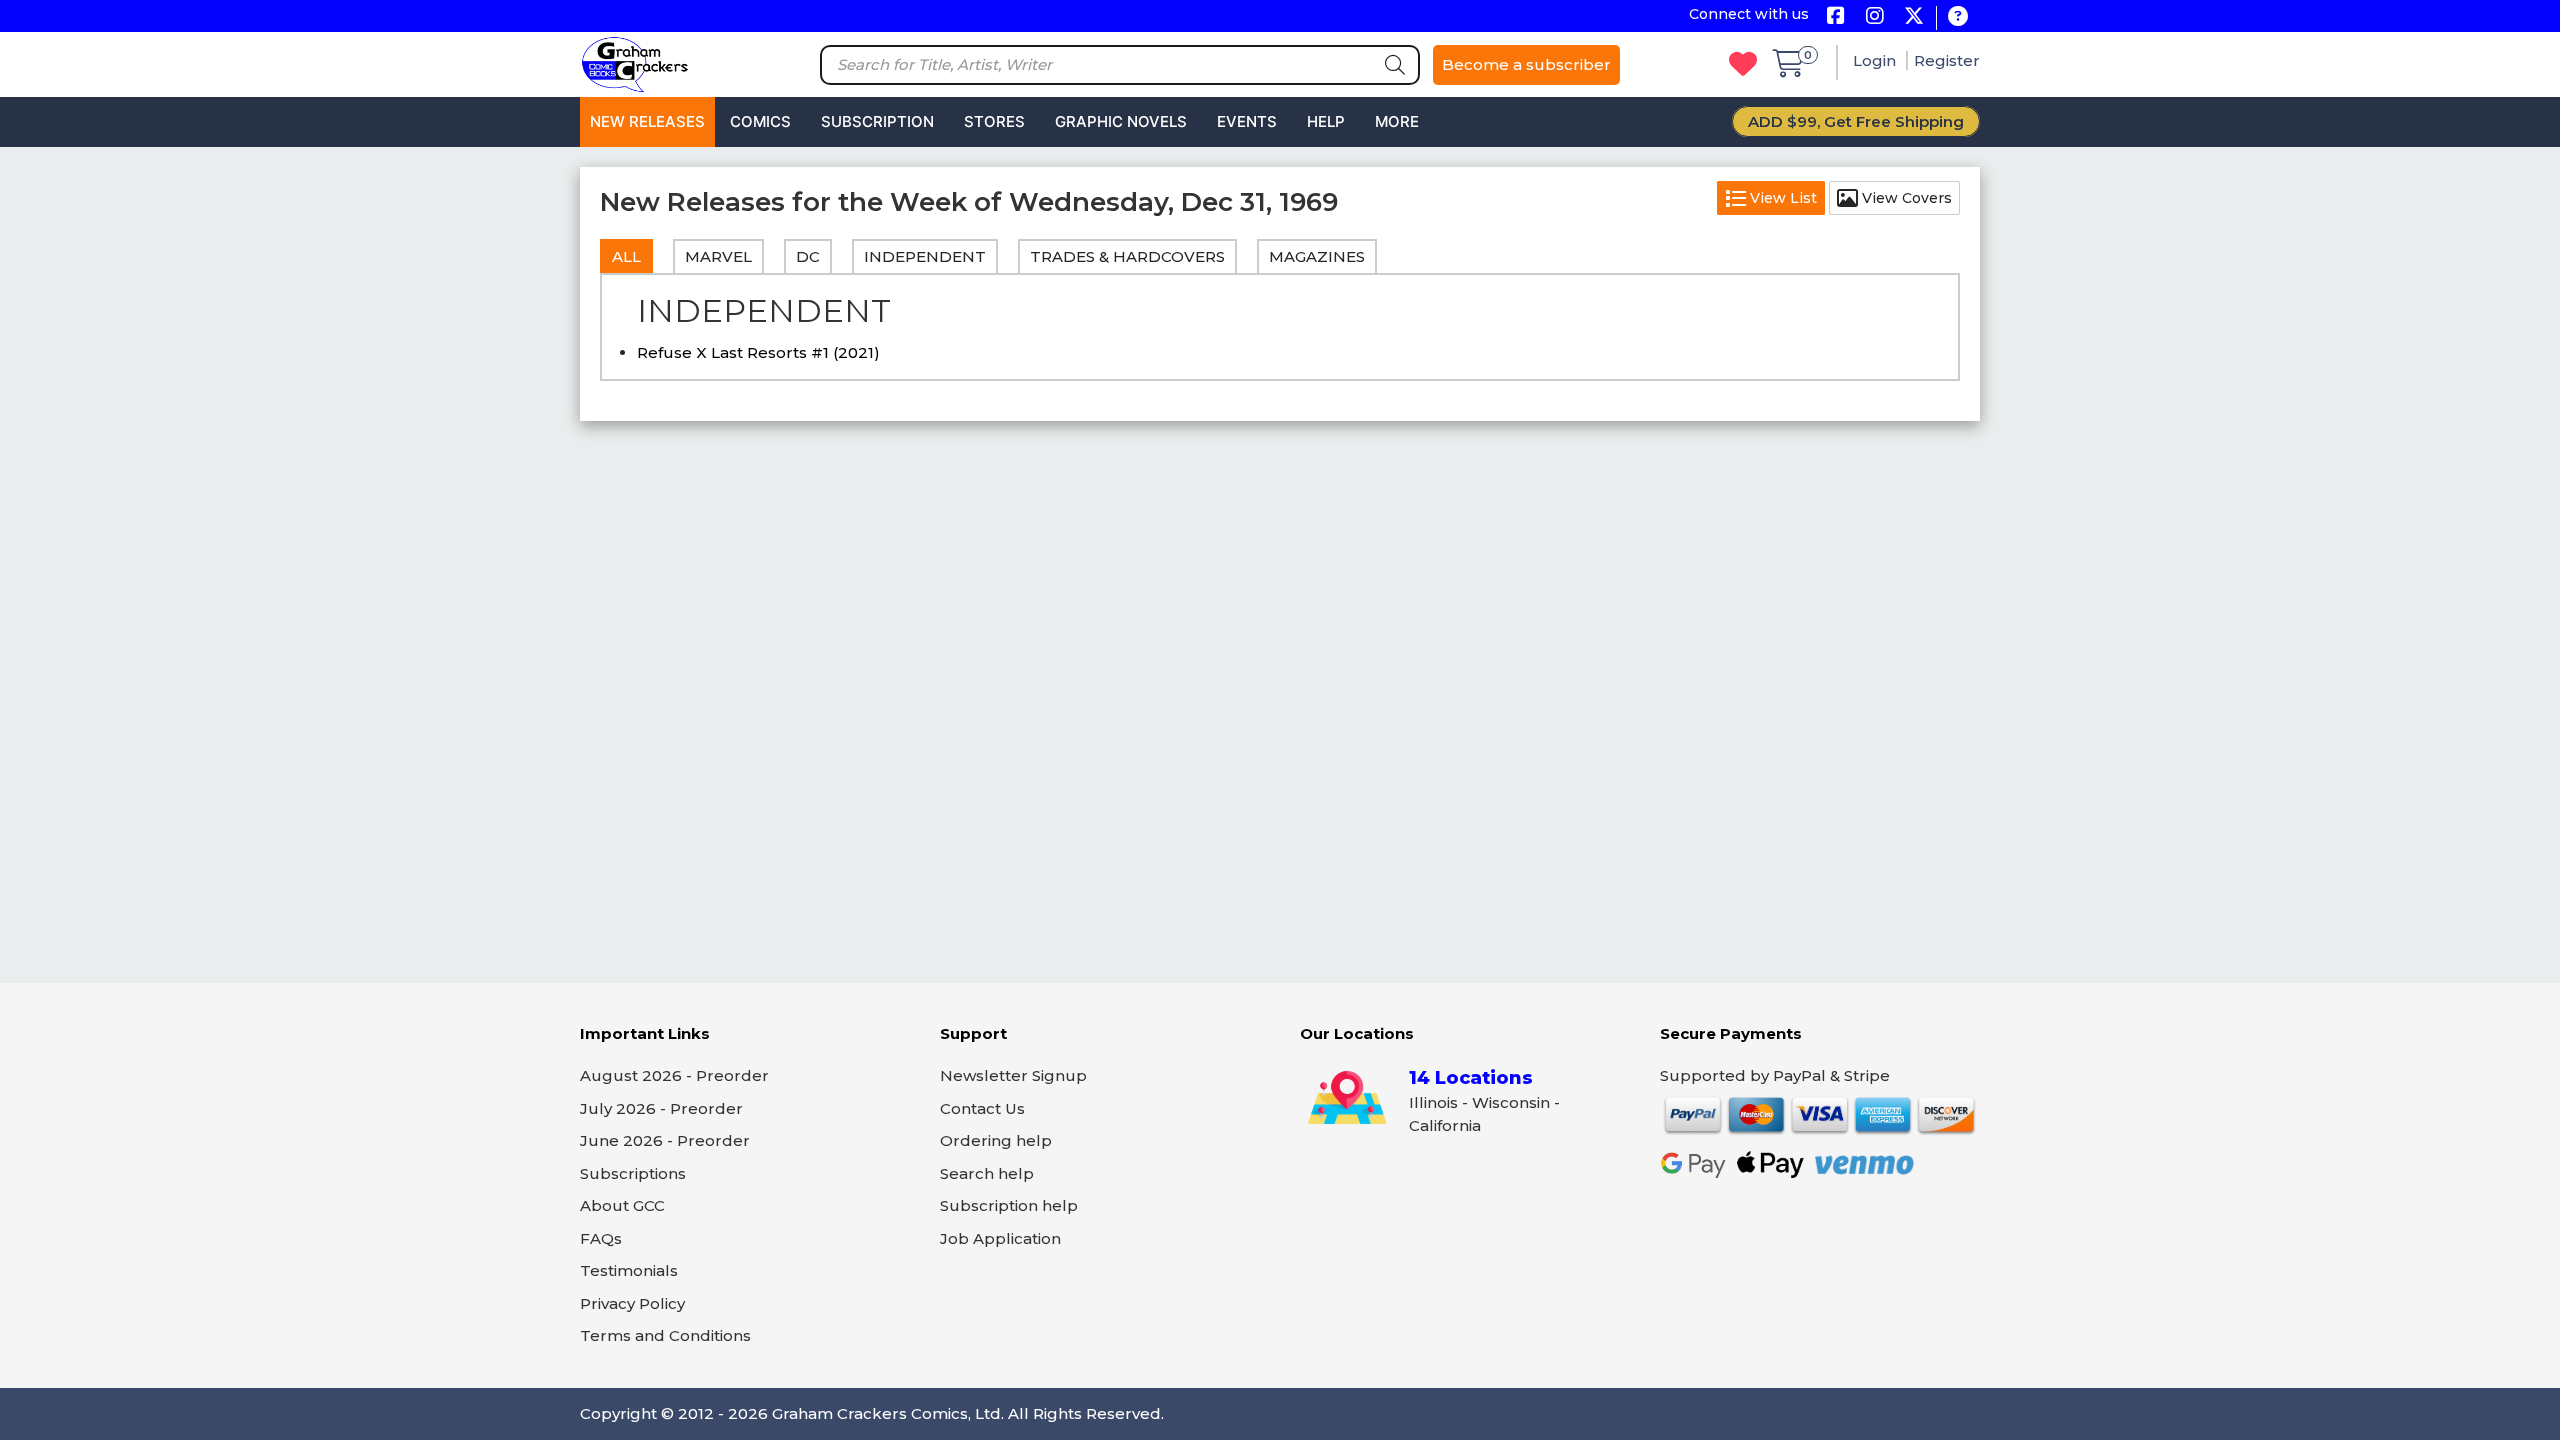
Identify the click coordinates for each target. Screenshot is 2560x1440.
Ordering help (996, 1140)
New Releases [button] (647, 121)
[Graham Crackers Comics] (635, 62)
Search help (987, 1173)
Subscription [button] (877, 121)
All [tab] (626, 256)
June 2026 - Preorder (665, 1140)
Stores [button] (994, 121)
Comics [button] (760, 121)
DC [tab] (808, 256)
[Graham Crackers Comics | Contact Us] (1957, 17)
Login (1876, 60)
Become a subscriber (1526, 64)
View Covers (1905, 198)
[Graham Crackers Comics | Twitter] (1913, 17)
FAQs (601, 1238)
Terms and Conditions (665, 1335)
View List (1781, 198)
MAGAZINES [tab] (1317, 256)
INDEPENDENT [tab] (925, 256)
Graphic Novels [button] (1121, 121)
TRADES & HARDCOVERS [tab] (1127, 256)
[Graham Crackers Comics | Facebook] (1835, 17)
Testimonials (629, 1270)
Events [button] (1247, 121)
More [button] (1397, 121)
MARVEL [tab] (718, 256)
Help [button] (1326, 121)
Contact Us (982, 1108)
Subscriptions (633, 1173)
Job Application (1000, 1238)
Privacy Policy (632, 1303)
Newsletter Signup (1013, 1075)
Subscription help (1009, 1205)
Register (1947, 60)
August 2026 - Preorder (674, 1075)
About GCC (622, 1205)
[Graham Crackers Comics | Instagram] (1874, 17)
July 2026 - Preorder (661, 1108)
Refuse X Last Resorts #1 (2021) (758, 352)
